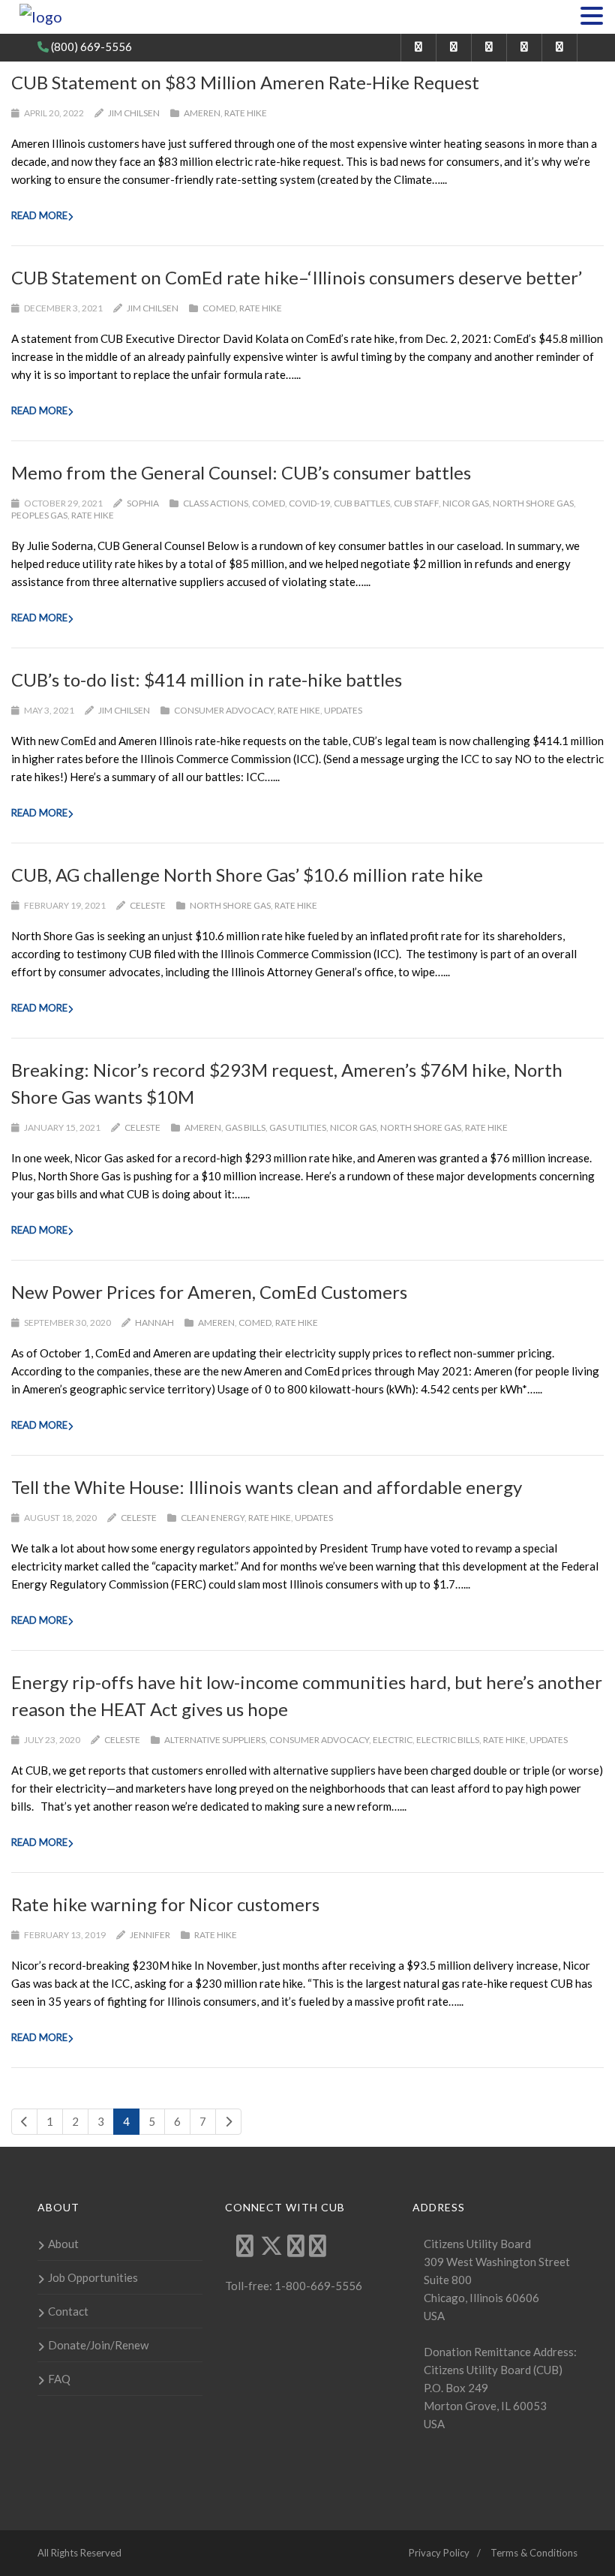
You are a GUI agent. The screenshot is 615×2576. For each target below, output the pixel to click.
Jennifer (150, 1935)
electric (393, 1740)
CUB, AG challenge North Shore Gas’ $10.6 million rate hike (247, 875)
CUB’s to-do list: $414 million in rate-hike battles (207, 679)
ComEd (219, 308)
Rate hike (246, 113)
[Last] (228, 2122)
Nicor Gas (466, 503)
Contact (68, 2311)
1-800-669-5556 (317, 2286)
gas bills (245, 1127)
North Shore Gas (533, 503)
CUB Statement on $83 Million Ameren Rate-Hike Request (245, 82)
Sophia (143, 503)
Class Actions (216, 503)
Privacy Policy (439, 2553)
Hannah (154, 1323)
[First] (24, 2122)
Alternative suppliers (215, 1740)
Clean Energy (213, 1518)
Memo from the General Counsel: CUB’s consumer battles (241, 472)
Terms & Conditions (534, 2553)
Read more (39, 215)
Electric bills (448, 1740)
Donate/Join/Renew (98, 2345)
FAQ (59, 2379)
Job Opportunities (93, 2277)
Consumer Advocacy (224, 710)
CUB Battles (362, 503)
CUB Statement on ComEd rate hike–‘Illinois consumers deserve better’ (297, 277)
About (63, 2244)
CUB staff (416, 503)
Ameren (202, 113)
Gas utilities (298, 1127)
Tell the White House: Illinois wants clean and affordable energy (267, 1487)
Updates (343, 710)
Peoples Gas (39, 515)
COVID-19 (309, 503)
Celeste (148, 905)
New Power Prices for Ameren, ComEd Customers (209, 1292)
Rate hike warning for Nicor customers (165, 1904)
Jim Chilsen (134, 113)
